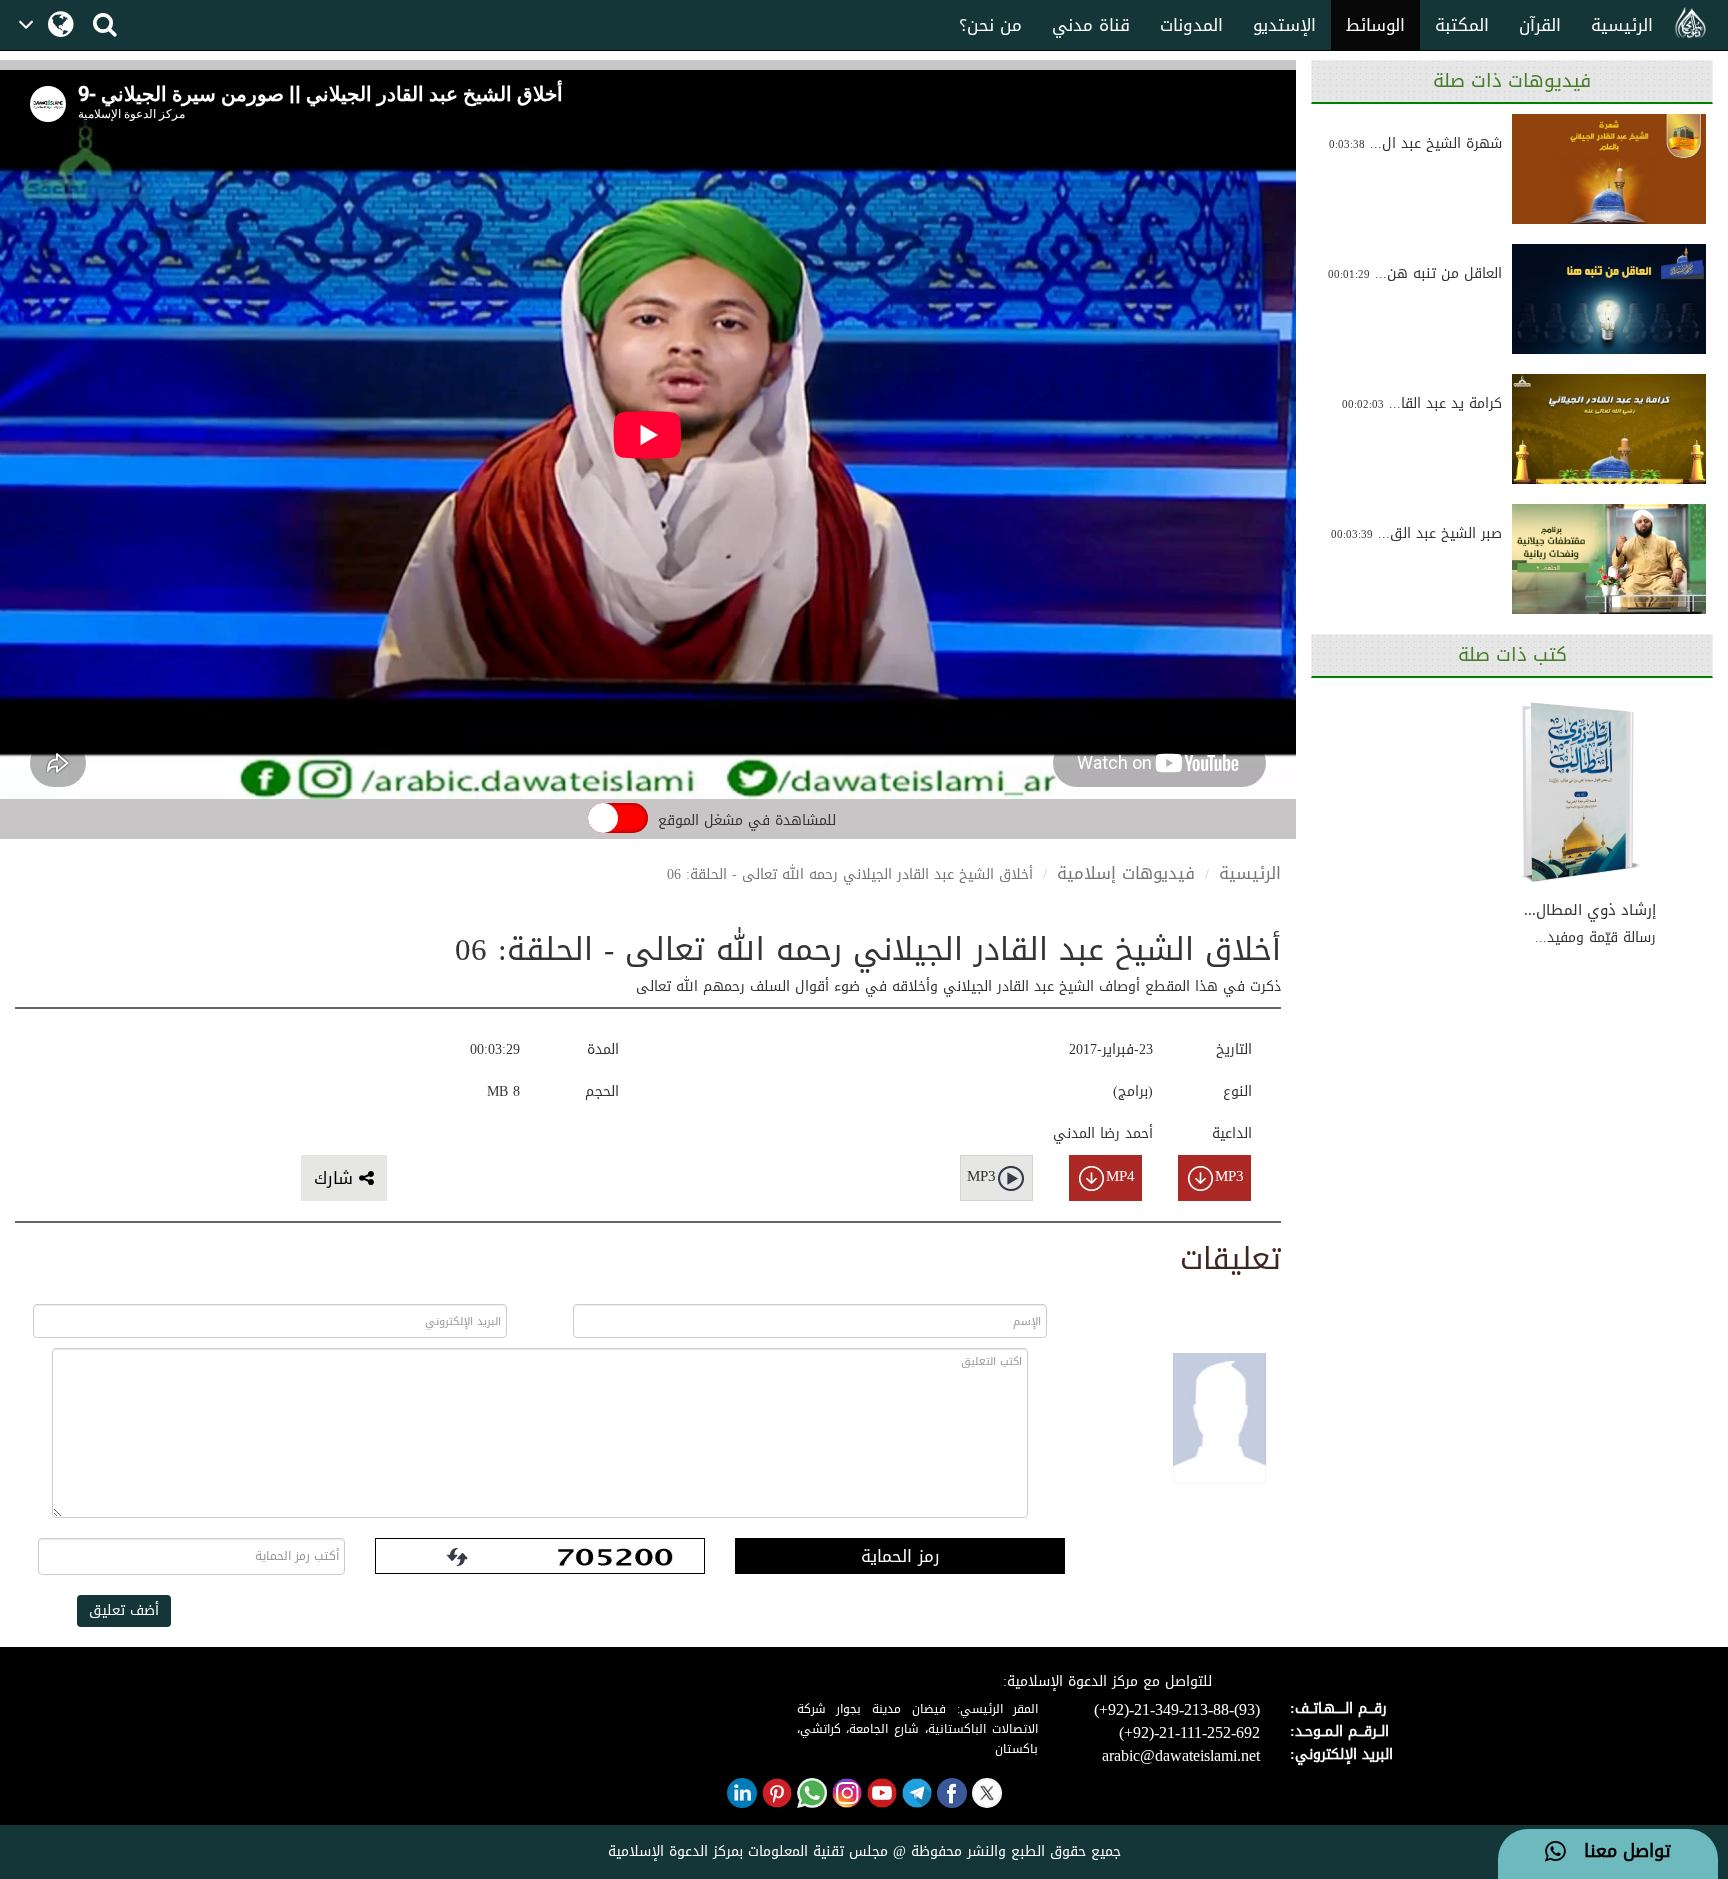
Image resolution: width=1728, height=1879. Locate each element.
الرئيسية (1622, 25)
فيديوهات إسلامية (1126, 873)
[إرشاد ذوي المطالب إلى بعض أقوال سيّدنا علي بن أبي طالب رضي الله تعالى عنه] (1581, 793)
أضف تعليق (124, 1610)
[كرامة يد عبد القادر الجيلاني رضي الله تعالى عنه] (1609, 429)
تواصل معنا (1618, 1852)
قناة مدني (1091, 25)
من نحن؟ (990, 25)
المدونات (1191, 25)
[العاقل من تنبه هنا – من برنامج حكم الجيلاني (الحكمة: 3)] (1609, 299)
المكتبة (1462, 25)
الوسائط (1375, 25)
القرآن (1540, 25)
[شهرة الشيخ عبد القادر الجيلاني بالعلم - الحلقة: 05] (1609, 169)
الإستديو (1284, 25)
